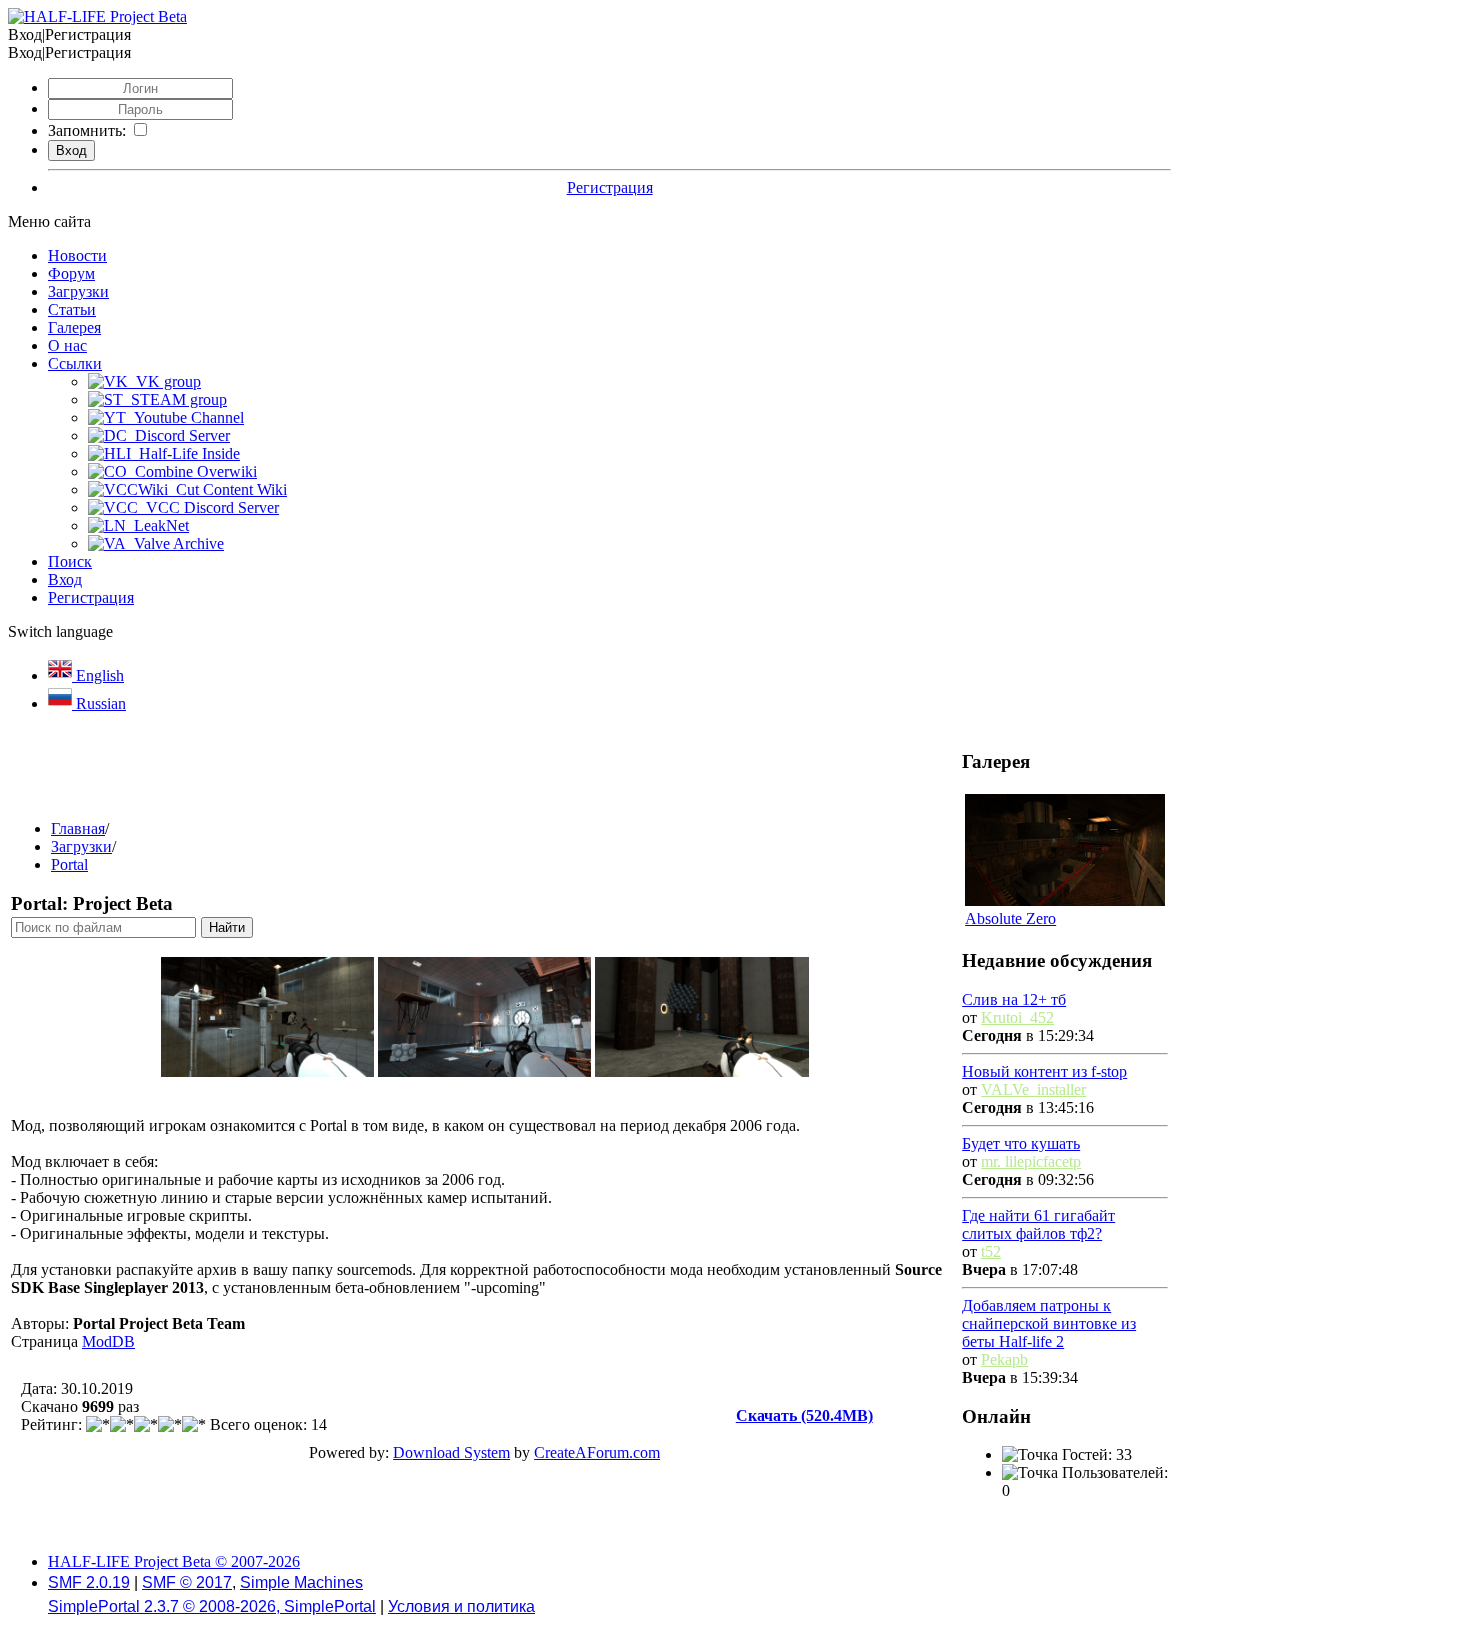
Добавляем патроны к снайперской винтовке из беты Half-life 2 (1049, 1323)
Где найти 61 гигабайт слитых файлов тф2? (1038, 1224)
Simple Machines (301, 1582)
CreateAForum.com (597, 1452)
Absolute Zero (1010, 918)
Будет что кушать (1021, 1143)
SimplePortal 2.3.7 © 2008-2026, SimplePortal (212, 1606)
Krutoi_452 (1017, 1017)
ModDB (108, 1341)
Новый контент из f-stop (1044, 1071)
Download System (451, 1452)
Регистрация (610, 187)
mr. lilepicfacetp (1031, 1161)
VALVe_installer (1033, 1089)
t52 (991, 1251)
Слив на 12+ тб (1014, 999)
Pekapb (1004, 1359)
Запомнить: (87, 130)
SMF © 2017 (187, 1582)
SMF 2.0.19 (89, 1582)
